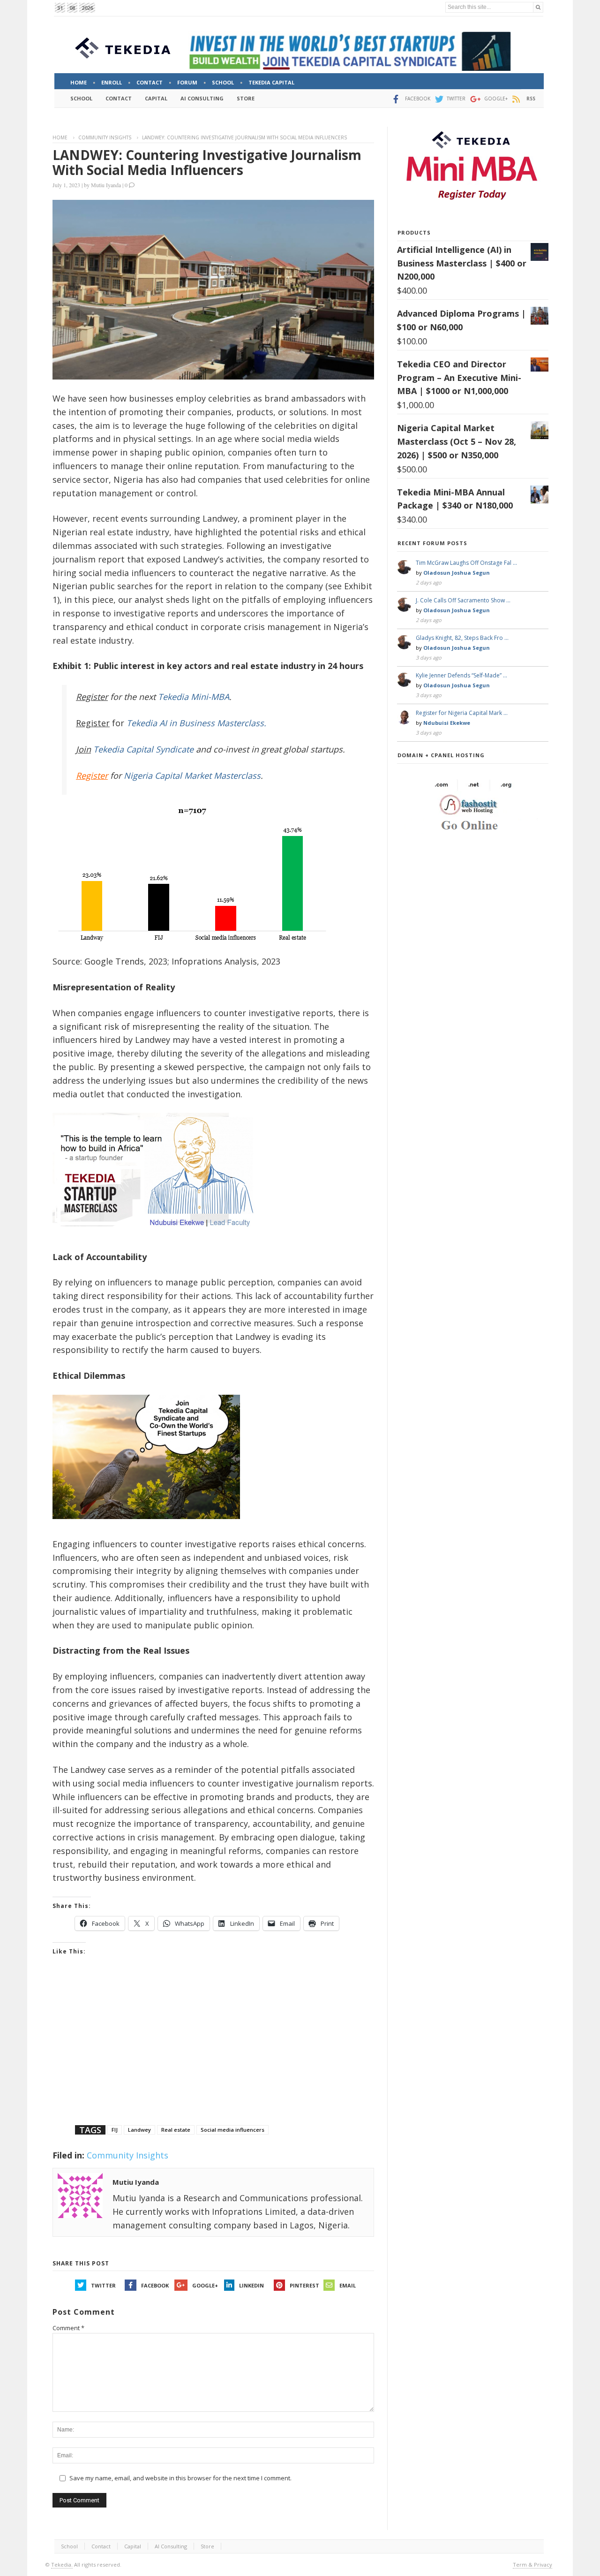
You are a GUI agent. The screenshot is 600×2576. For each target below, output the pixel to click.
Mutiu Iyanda (106, 185)
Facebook (155, 2285)
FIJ (115, 2130)
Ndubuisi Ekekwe (447, 723)
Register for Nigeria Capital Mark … (462, 713)
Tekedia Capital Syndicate (142, 749)
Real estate (176, 2130)
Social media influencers (232, 2130)
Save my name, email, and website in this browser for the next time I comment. (180, 2478)
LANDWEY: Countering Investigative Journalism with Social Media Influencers (207, 162)
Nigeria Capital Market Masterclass (192, 775)
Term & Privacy (532, 2565)
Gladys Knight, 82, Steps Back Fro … (462, 638)
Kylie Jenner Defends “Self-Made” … (461, 675)
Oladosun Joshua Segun (457, 573)
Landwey (139, 2130)
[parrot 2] (146, 1526)
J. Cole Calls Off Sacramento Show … (463, 600)
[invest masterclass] (158, 1239)
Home (60, 137)
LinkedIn (251, 2285)
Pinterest (304, 2285)
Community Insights (105, 137)
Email (348, 2285)
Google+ (205, 2285)
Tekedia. (62, 2565)
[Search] (538, 7)
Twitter (103, 2285)
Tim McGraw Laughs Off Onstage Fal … (466, 563)
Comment (68, 2328)
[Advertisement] (213, 2052)
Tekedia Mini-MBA (194, 697)
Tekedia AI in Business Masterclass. (196, 723)
